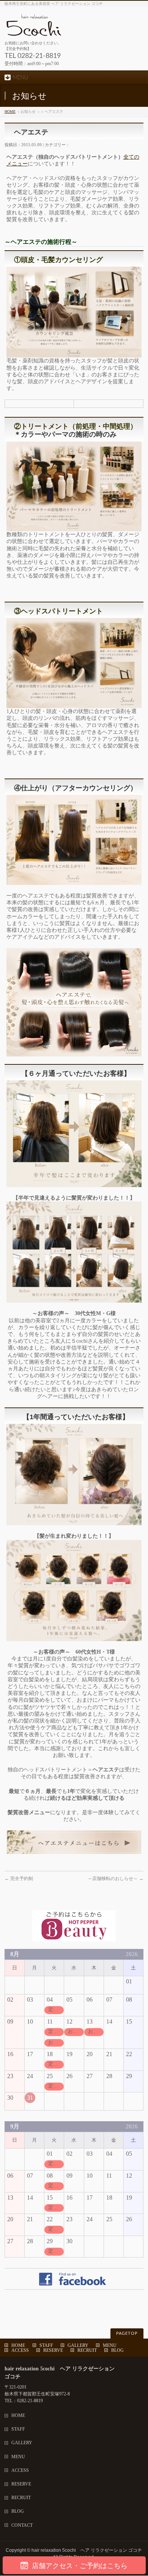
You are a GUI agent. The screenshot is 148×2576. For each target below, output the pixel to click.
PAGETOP (127, 2333)
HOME (10, 112)
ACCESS (20, 2350)
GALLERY (78, 2345)
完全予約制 (19, 1879)
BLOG (117, 2350)
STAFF (46, 2345)
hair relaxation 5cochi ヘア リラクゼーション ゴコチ (87, 2550)
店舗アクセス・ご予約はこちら (80, 2566)
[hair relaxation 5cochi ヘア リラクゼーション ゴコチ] (71, 28)
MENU (110, 2345)
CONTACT (22, 2525)
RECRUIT (87, 2350)
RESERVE (53, 2350)
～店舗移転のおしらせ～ (116, 1879)
